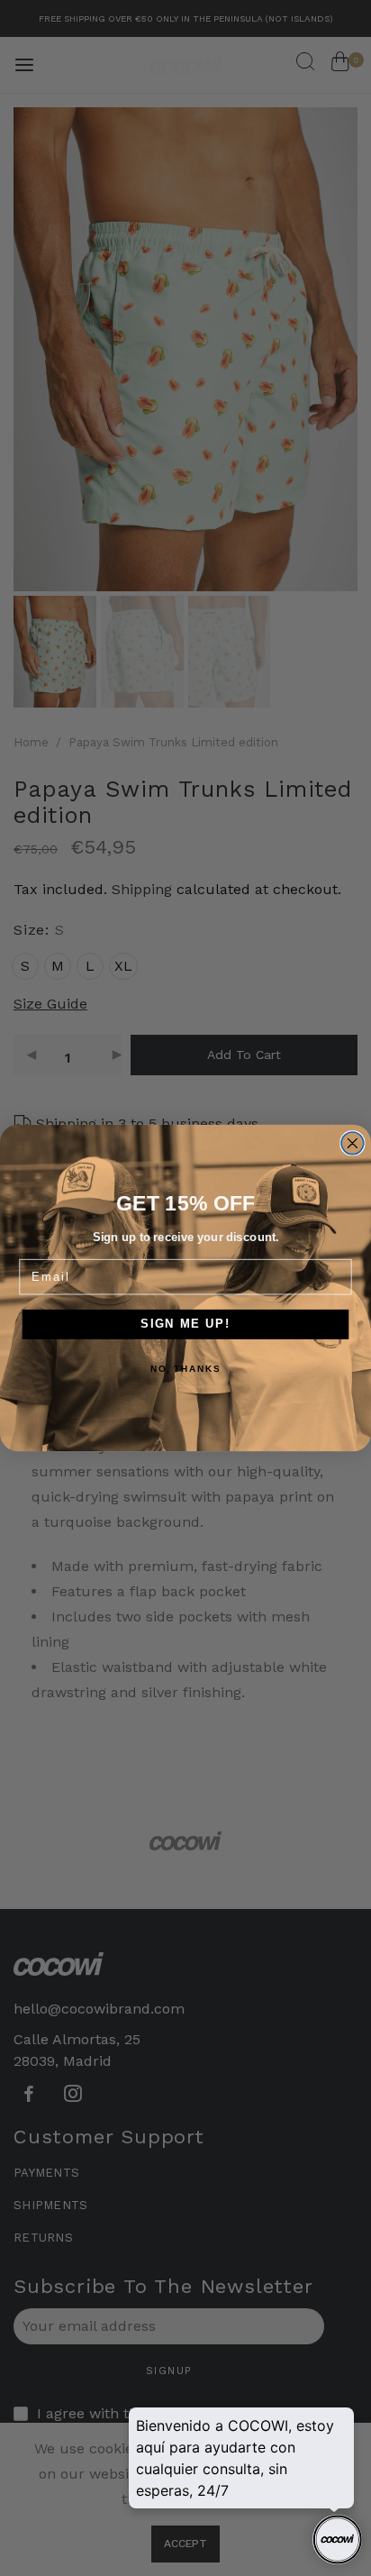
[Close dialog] (353, 1143)
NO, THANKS (185, 1369)
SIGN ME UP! (185, 1324)
